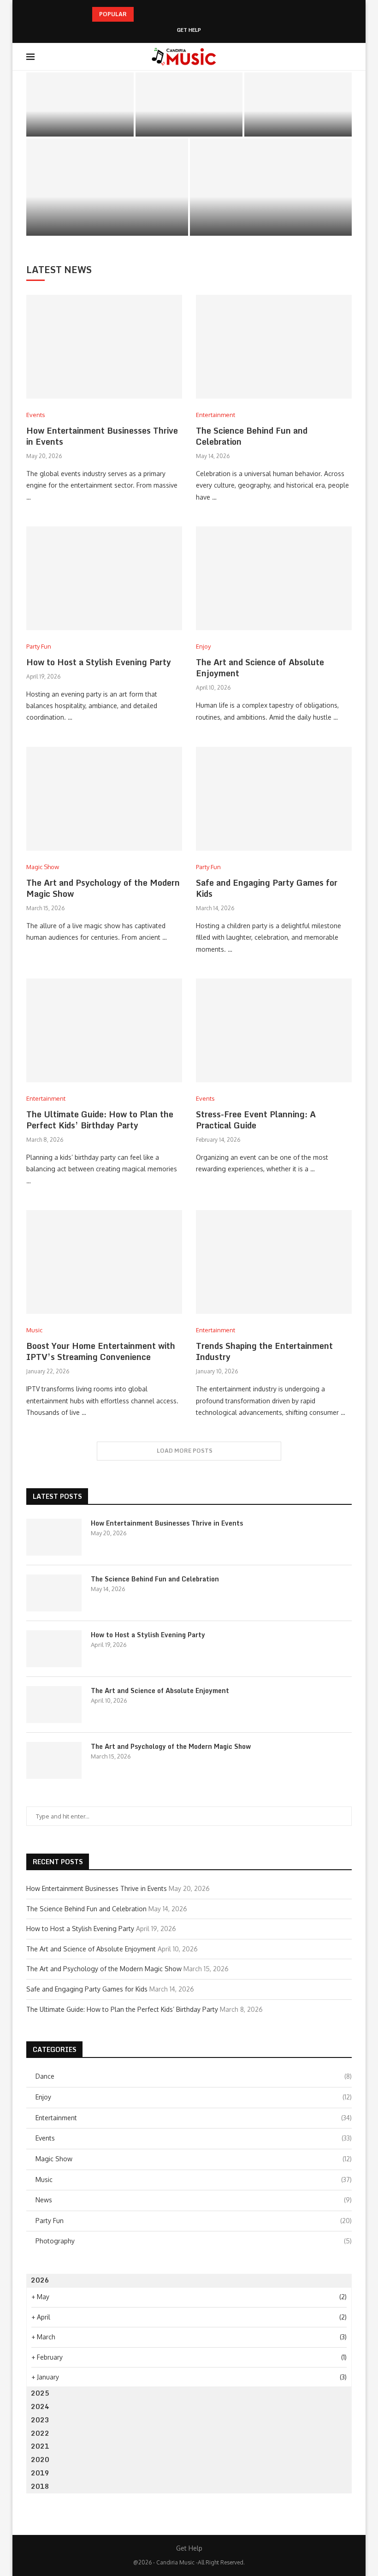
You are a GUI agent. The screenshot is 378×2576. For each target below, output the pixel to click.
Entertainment (194, 2118)
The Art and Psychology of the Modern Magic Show (271, 218)
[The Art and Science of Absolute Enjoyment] (107, 187)
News (194, 2200)
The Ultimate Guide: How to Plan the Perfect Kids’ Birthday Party (100, 1120)
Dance (194, 2076)
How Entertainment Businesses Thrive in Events (80, 121)
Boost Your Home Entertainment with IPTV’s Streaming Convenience (101, 1351)
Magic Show (194, 2159)
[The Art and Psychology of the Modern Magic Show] (271, 187)
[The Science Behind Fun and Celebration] (189, 105)
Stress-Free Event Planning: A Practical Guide (256, 1120)
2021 (40, 2446)
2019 (40, 2473)
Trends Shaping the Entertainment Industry (264, 1351)
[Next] (154, 14)
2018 (40, 2486)
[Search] (347, 57)
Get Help (189, 30)
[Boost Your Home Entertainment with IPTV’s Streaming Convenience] (104, 1262)
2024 (40, 2406)
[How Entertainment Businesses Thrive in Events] (80, 105)
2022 (40, 2433)
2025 (40, 2393)
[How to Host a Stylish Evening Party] (298, 105)
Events (194, 2138)
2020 (40, 2460)
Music (194, 2179)
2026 (40, 2280)
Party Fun (194, 2221)
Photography (194, 2241)
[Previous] (142, 14)
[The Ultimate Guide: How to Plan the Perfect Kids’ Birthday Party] (104, 1030)
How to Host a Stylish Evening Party (298, 121)
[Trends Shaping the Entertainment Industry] (274, 1262)
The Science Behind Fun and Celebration (189, 121)
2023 (40, 2420)
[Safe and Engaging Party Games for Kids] (274, 799)
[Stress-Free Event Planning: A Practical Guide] (274, 1030)
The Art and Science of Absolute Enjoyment (107, 218)
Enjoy (194, 2097)
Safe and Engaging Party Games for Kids (267, 888)
